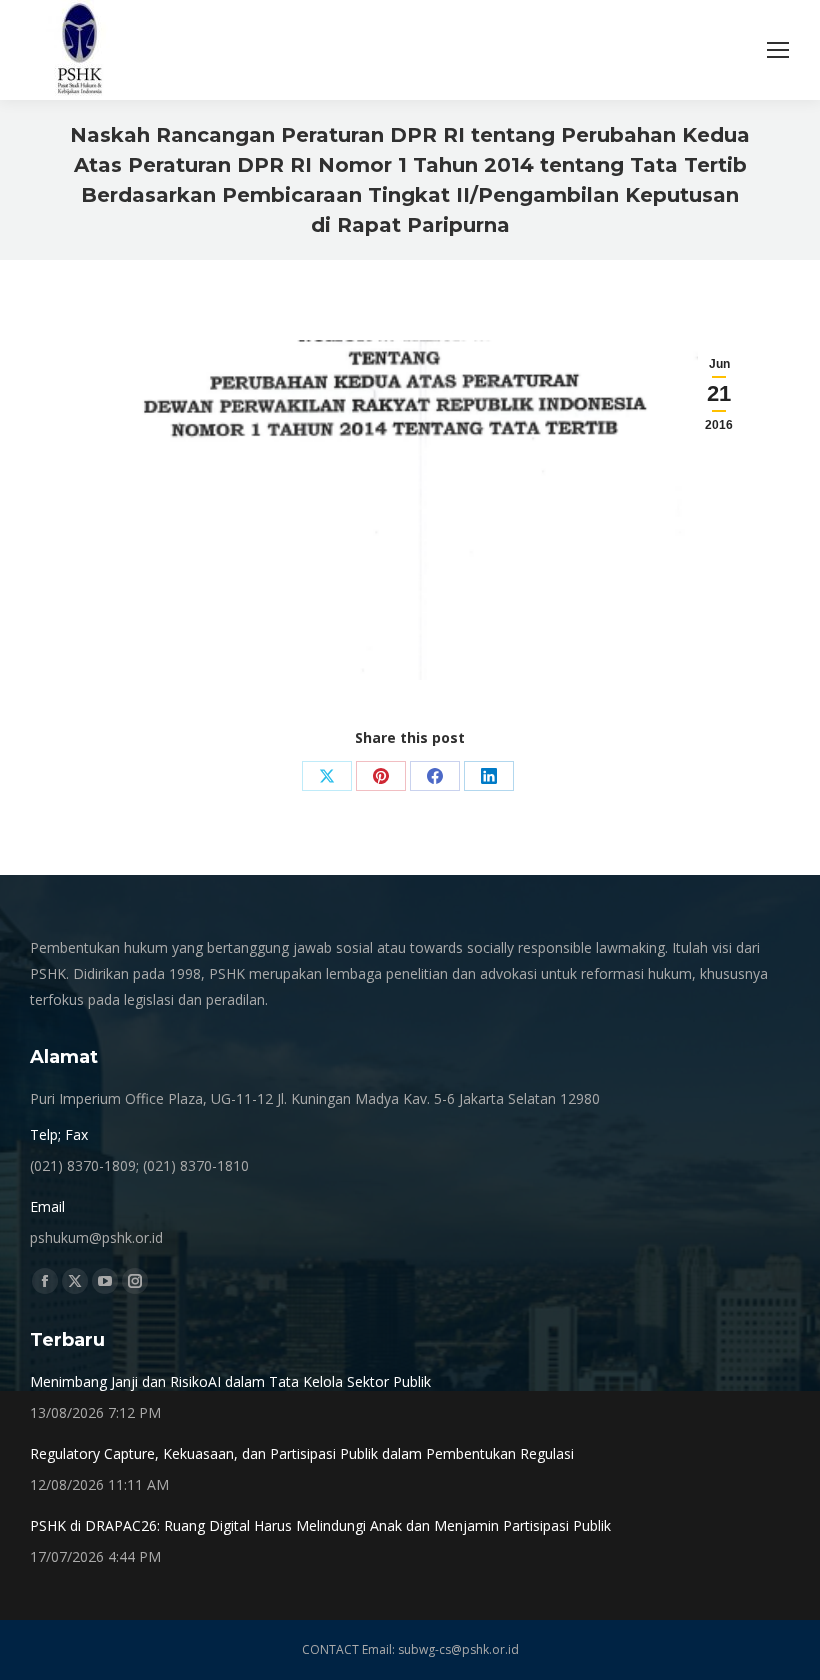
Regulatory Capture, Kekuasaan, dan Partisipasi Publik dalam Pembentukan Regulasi (302, 1453)
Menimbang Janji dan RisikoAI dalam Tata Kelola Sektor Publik (230, 1381)
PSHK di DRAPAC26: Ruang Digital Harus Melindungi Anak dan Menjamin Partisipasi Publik (320, 1525)
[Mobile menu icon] (778, 50)
